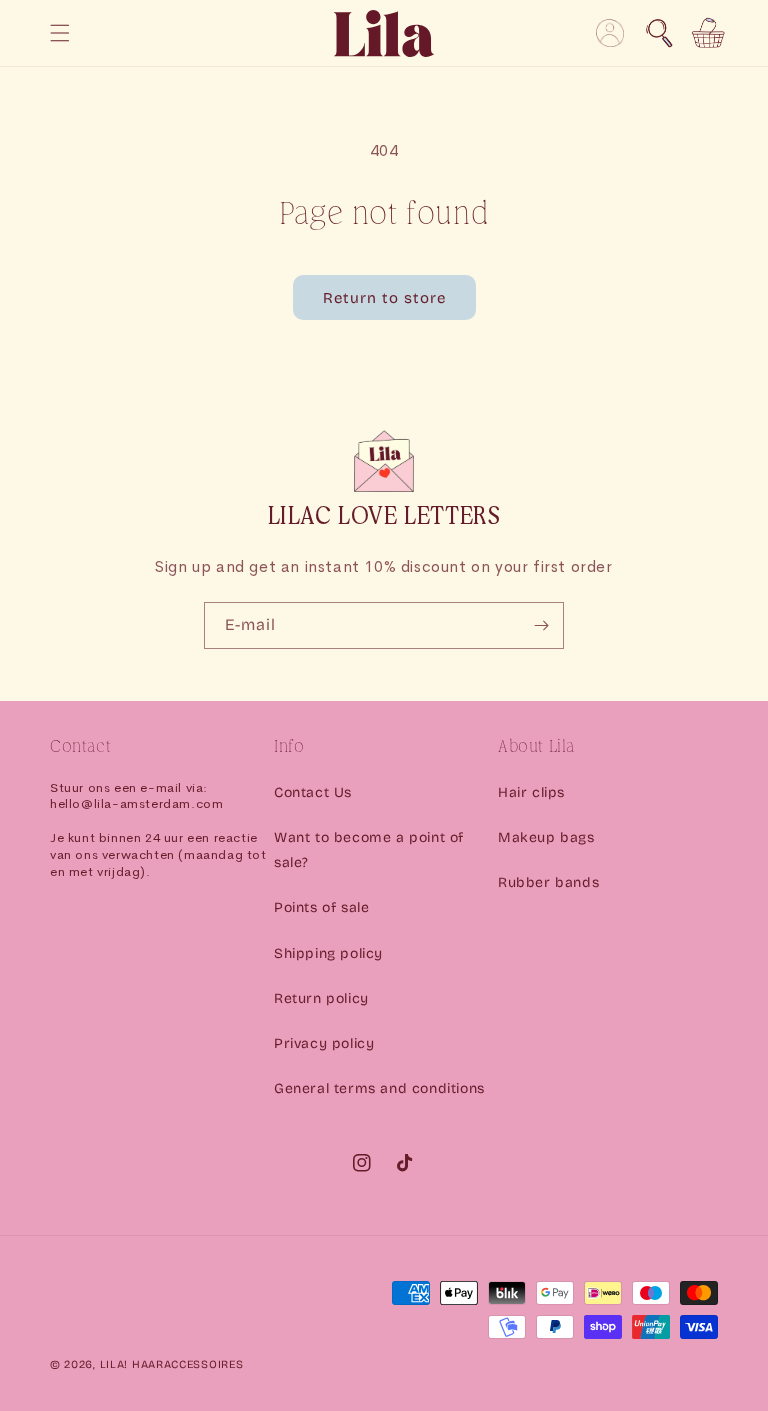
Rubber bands (548, 882)
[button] (659, 33)
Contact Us (313, 792)
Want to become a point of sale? (369, 850)
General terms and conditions (379, 1088)
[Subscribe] (541, 625)
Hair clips (531, 792)
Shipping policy (328, 953)
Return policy (321, 998)
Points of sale (321, 907)
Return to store (384, 298)
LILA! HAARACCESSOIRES (172, 1364)
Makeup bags (546, 837)
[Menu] (60, 33)
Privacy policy (324, 1043)
